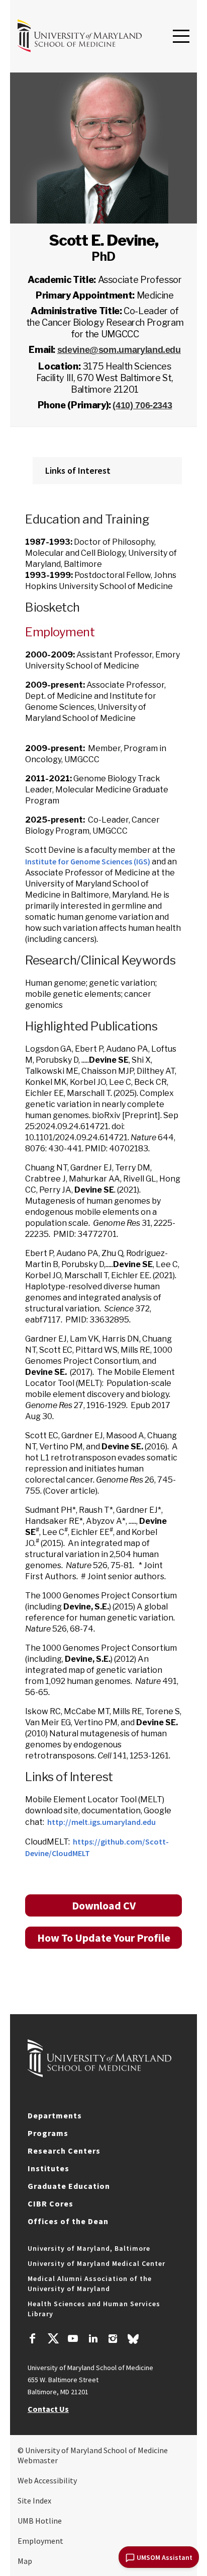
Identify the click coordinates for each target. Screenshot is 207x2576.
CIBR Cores (50, 2203)
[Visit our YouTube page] (73, 2340)
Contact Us (48, 2409)
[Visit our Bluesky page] (133, 2341)
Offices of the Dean (68, 2221)
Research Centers (64, 2151)
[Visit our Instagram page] (113, 2340)
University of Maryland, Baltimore (89, 2248)
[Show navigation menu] (181, 37)
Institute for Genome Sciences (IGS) (88, 861)
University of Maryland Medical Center (96, 2263)
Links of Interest (78, 470)
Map (25, 2561)
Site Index (34, 2500)
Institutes (48, 2168)
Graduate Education (69, 2186)
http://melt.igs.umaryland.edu (101, 1822)
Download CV (104, 1905)
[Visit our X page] (53, 2340)
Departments (55, 2115)
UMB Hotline (40, 2521)
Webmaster (38, 2460)
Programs (48, 2133)
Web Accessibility (47, 2480)
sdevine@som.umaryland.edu (119, 350)
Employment (40, 2541)
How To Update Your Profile (104, 1938)
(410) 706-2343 (142, 405)
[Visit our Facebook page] (33, 2340)
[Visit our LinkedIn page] (93, 2340)
